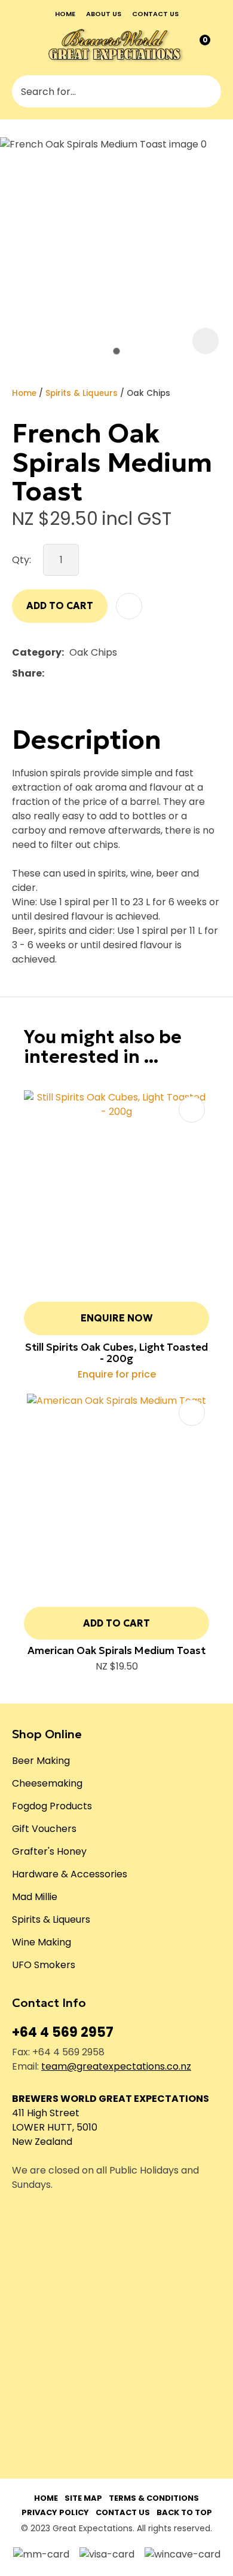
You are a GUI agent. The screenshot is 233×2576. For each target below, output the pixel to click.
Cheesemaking (47, 1783)
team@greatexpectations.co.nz (116, 2066)
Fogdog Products (52, 1806)
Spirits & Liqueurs (82, 393)
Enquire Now (117, 1318)
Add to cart (60, 605)
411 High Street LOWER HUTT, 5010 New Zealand (55, 2127)
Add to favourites (192, 1109)
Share (27, 673)
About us (104, 14)
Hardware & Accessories (70, 1874)
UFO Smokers (44, 1965)
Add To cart (116, 1623)
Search (207, 91)
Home (65, 14)
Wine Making (42, 1942)
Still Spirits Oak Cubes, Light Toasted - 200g (116, 1353)
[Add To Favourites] (129, 606)
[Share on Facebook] (52, 673)
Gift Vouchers (44, 1829)
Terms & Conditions (154, 2498)
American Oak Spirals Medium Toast (116, 1650)
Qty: (22, 560)
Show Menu (20, 45)
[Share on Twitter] (68, 674)
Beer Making (41, 1761)
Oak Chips (148, 393)
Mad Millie (35, 1897)
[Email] (86, 673)
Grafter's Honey (49, 1851)
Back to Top (184, 2512)
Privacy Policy (55, 2512)
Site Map (83, 2498)
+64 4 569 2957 (63, 2032)
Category (37, 652)
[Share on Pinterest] (105, 674)
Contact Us (123, 2512)
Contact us (155, 14)
